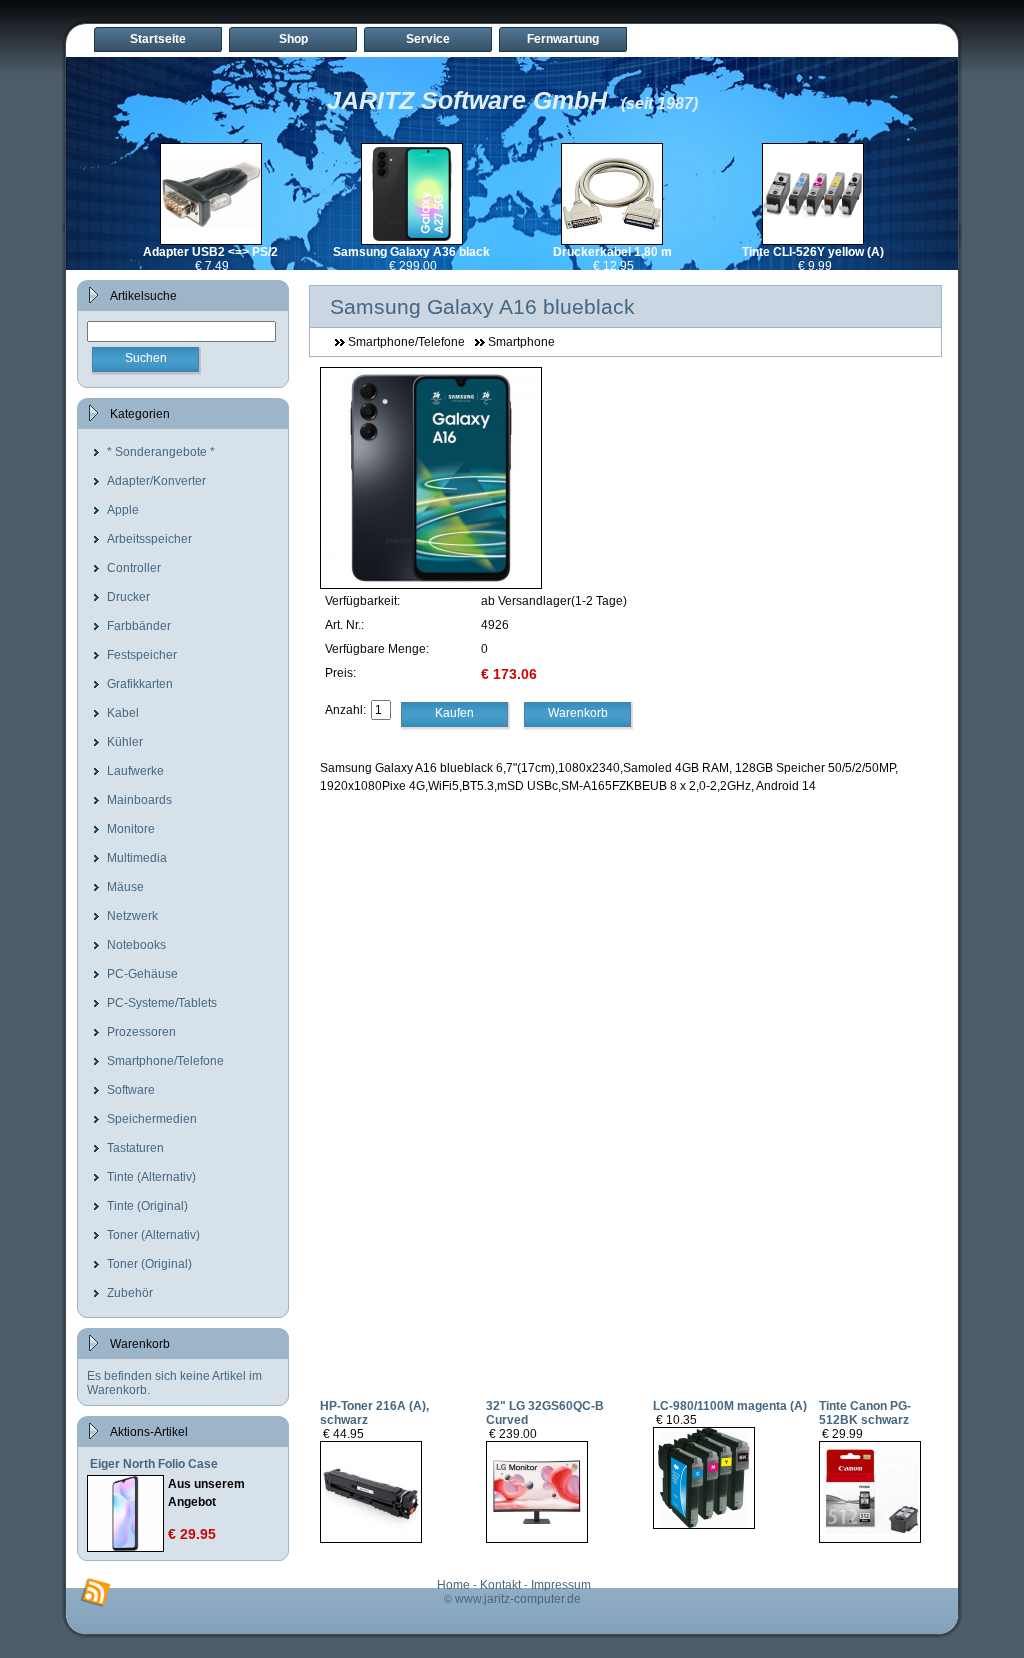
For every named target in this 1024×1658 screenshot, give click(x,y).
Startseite (158, 39)
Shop (293, 39)
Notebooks (136, 945)
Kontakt (500, 1585)
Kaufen (454, 713)
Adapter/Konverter (156, 481)
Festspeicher (142, 655)
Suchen (146, 358)
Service (428, 39)
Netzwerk (132, 916)
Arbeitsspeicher (149, 539)
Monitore (131, 829)
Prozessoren (141, 1032)
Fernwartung (563, 39)
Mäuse (125, 887)
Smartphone (521, 342)
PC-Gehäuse (142, 974)
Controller (134, 568)
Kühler (125, 742)
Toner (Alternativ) (153, 1235)
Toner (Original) (149, 1264)
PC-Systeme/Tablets (162, 1003)
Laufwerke (135, 771)
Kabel (123, 713)
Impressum (561, 1585)
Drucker (128, 597)
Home (453, 1585)
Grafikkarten (140, 684)
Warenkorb (578, 713)
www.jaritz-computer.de (518, 1599)
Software (131, 1090)
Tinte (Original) (147, 1206)
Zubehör (130, 1293)
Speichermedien (152, 1119)
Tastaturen (135, 1148)
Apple (123, 510)
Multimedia (137, 858)
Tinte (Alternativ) (151, 1177)
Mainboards (139, 800)
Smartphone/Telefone (165, 1061)
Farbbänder (139, 626)
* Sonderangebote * (161, 452)
